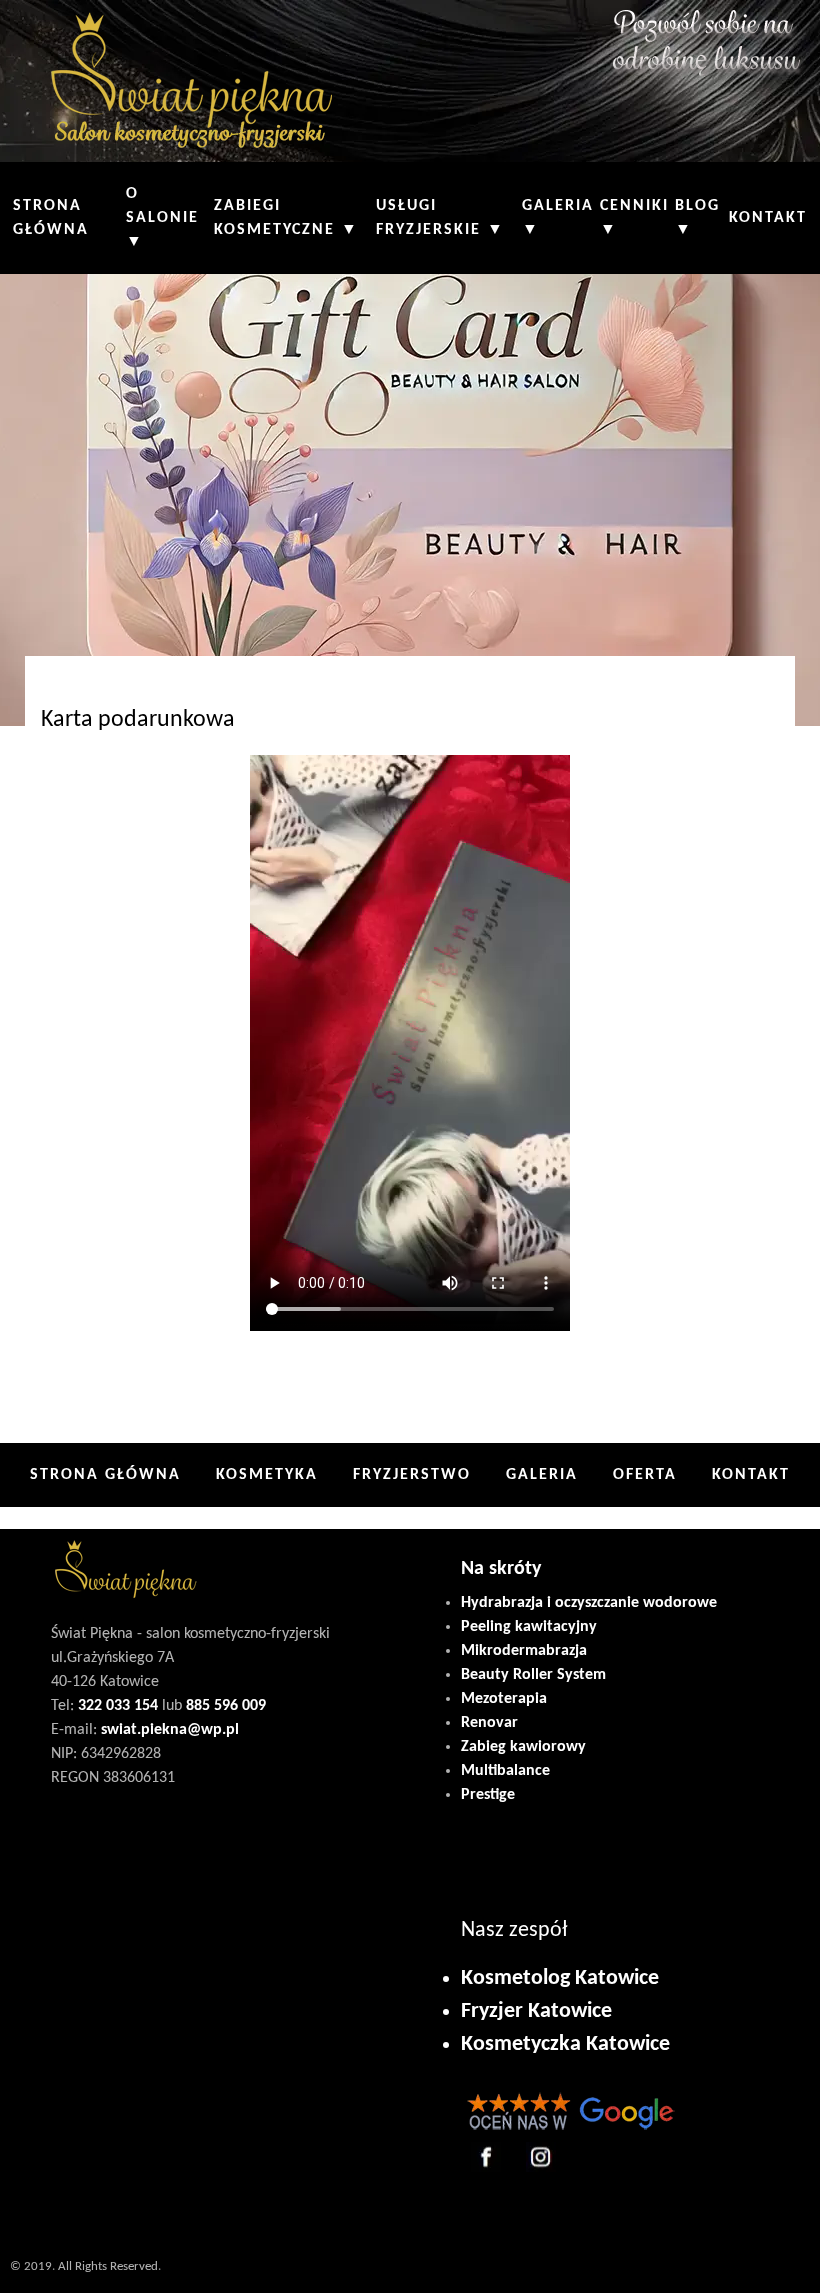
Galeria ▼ (558, 218)
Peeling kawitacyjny (529, 1627)
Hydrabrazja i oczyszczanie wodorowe (589, 1603)
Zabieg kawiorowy (523, 1747)
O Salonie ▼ (162, 218)
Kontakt (768, 218)
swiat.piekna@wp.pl (170, 1730)
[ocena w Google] (570, 2125)
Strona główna (51, 218)
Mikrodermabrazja (524, 1651)
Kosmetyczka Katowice (565, 2044)
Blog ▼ (697, 218)
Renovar (489, 1723)
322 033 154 (118, 1706)
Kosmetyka (267, 1475)
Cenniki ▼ (634, 218)
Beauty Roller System (533, 1675)
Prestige (488, 1795)
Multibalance (505, 1771)
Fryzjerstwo (412, 1475)
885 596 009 (226, 1706)
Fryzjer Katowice (536, 2011)
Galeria (542, 1475)
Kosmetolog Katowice (560, 1978)
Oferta (645, 1475)
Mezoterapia (504, 1699)
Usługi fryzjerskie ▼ (440, 218)
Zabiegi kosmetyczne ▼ (286, 218)
